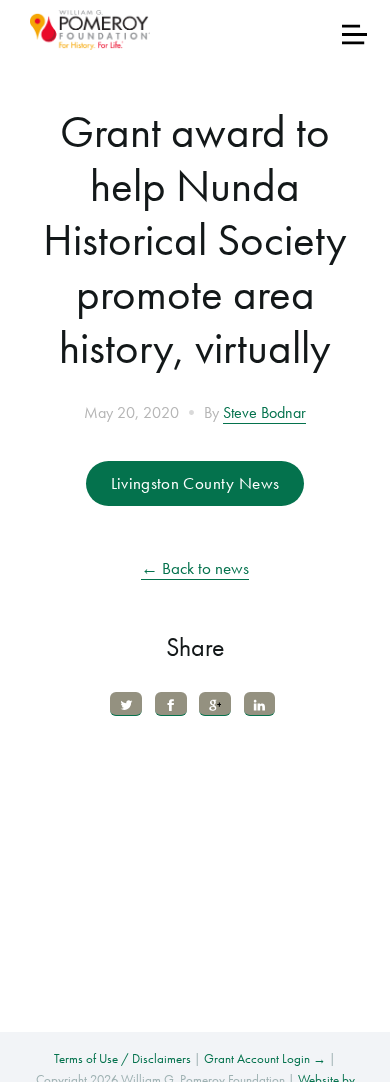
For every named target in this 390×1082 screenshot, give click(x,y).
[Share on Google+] (215, 703)
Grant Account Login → (265, 1058)
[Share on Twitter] (126, 703)
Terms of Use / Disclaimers (122, 1058)
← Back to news (195, 568)
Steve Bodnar (264, 413)
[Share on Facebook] (171, 703)
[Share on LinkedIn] (260, 703)
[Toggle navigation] (354, 34)
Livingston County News (195, 483)
